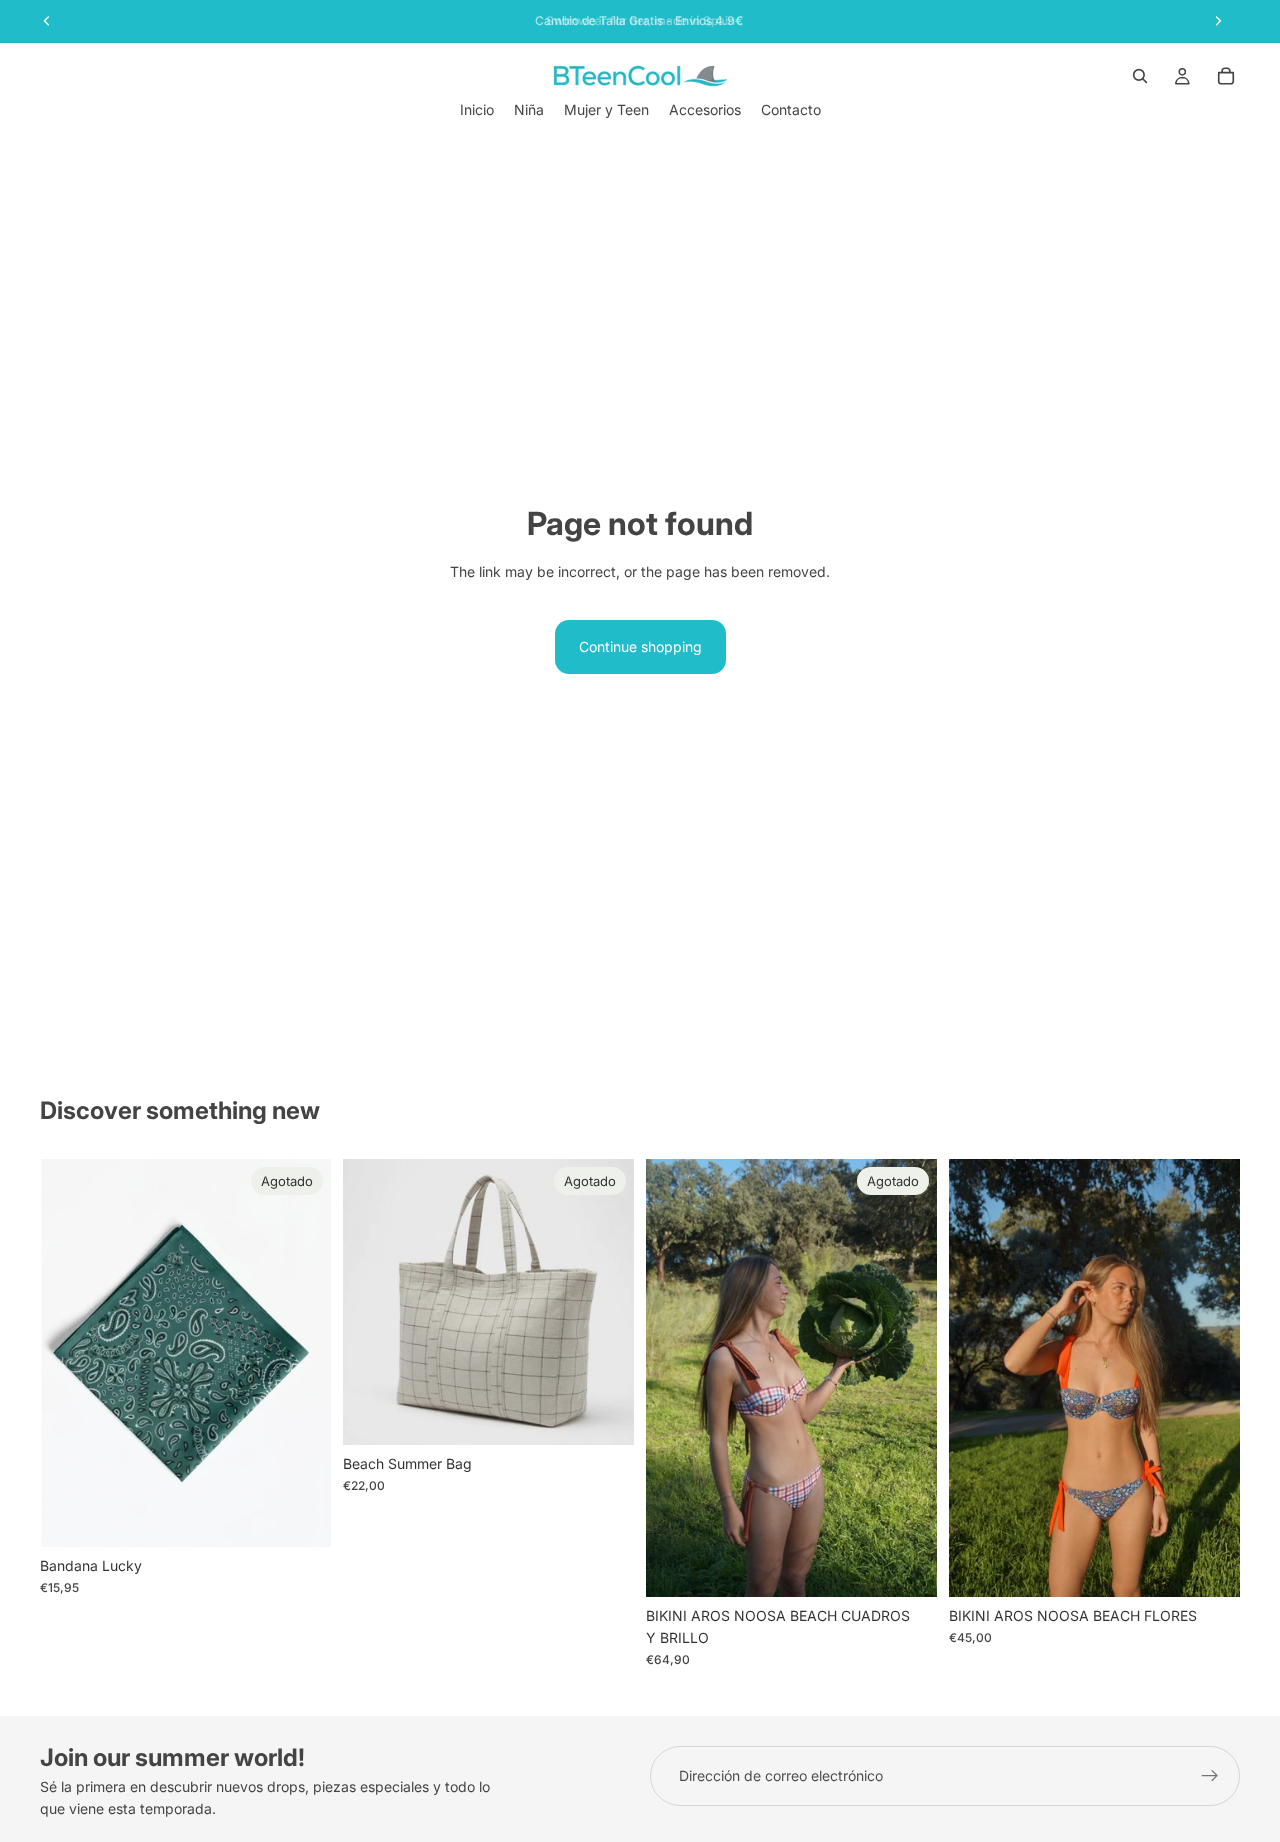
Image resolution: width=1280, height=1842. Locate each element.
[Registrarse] (1210, 1776)
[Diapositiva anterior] (373, 1302)
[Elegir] (1209, 1566)
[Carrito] (1226, 76)
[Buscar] (1140, 76)
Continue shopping (640, 646)
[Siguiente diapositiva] (604, 1302)
